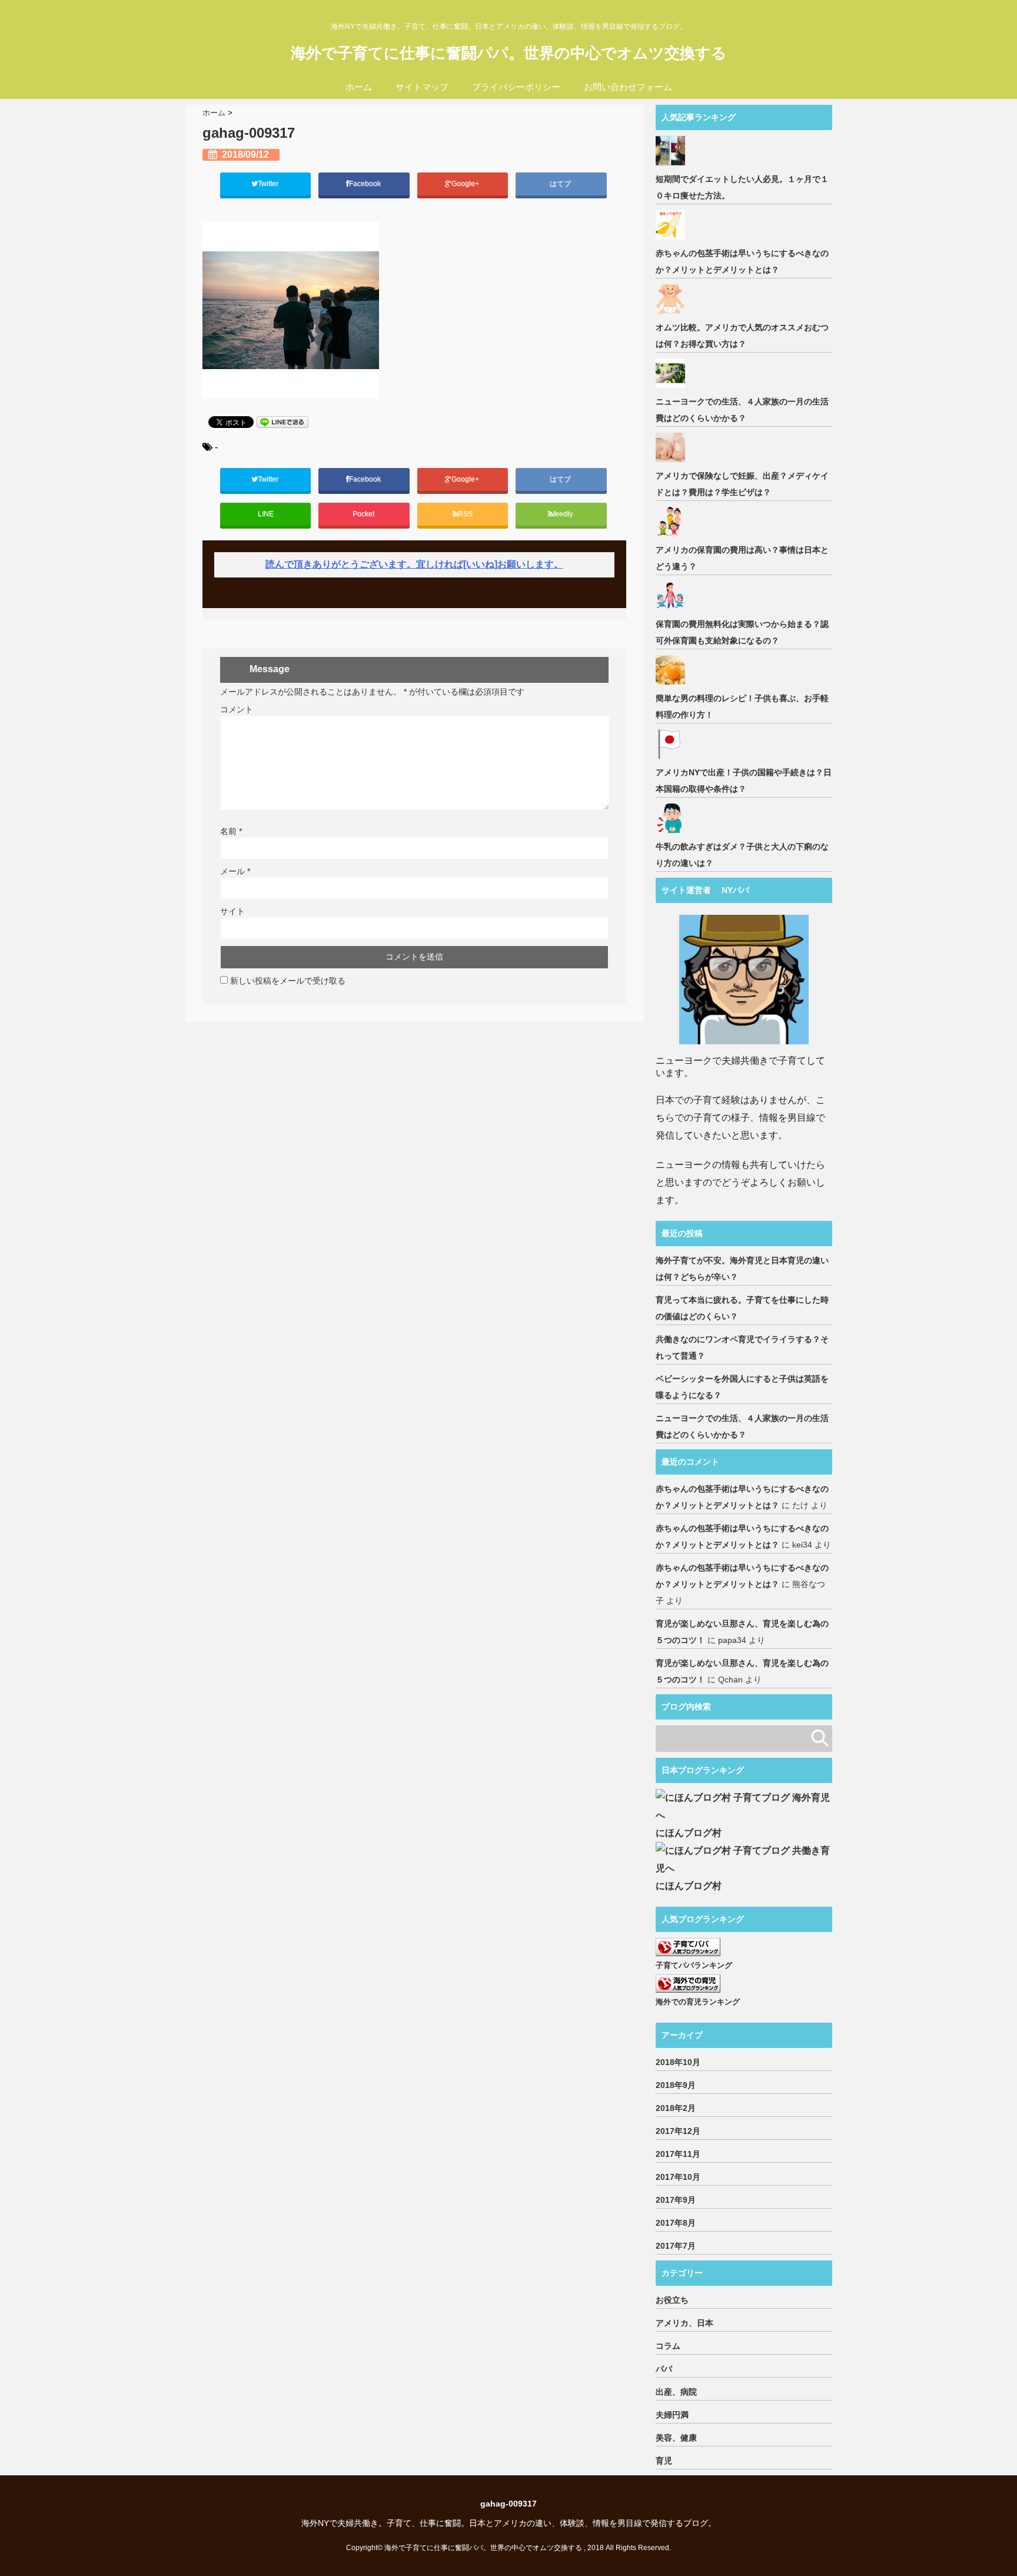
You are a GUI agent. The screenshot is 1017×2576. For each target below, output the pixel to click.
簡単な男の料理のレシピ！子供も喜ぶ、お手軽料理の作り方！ (742, 706)
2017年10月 (678, 2177)
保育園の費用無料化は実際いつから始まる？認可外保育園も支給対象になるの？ (742, 632)
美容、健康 (676, 2438)
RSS (465, 514)
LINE (266, 514)
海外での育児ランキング (698, 2002)
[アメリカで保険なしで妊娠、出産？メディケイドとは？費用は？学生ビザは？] (672, 447)
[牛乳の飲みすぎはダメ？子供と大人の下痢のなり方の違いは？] (672, 818)
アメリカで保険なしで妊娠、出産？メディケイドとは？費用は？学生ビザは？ (742, 484)
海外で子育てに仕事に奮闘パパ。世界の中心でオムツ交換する (509, 53)
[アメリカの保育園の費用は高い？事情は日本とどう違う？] (672, 522)
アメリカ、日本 (684, 2323)
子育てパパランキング (694, 1965)
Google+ (466, 184)
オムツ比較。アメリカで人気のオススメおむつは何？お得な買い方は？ (742, 336)
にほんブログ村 (689, 1833)
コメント (237, 709)
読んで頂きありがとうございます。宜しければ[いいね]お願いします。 (414, 564)
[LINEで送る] (282, 422)
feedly (564, 514)
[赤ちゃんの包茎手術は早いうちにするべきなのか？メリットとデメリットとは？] (672, 225)
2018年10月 (678, 2062)
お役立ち (672, 2300)
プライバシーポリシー (516, 87)
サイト (232, 911)
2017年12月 (678, 2131)
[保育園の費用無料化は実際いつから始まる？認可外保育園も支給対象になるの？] (672, 596)
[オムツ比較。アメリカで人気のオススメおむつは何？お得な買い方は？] (672, 299)
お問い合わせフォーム (628, 87)
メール (235, 871)
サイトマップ (422, 87)
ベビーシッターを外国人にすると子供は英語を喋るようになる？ (742, 1387)
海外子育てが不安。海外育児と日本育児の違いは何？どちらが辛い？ (742, 1269)
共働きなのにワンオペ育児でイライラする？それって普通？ (742, 1347)
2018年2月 (676, 2108)
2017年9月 (676, 2200)
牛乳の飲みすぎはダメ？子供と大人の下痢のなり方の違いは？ (742, 855)
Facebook (366, 184)
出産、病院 (676, 2392)
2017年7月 (676, 2246)
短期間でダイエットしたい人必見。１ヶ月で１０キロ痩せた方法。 (742, 187)
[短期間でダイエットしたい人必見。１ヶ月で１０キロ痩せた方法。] (672, 151)
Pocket (364, 514)
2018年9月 (676, 2085)
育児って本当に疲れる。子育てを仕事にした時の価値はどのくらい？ (742, 1308)
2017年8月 (676, 2223)
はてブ (561, 184)
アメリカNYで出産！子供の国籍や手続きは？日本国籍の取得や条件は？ (744, 781)
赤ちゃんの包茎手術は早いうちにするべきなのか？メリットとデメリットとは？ (742, 261)
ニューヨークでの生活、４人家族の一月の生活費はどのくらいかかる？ (742, 410)
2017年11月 (678, 2154)
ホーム (359, 87)
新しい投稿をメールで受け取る (288, 981)
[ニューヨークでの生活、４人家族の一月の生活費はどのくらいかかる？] (672, 373)
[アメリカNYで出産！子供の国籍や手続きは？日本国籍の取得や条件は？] (672, 744)
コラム (668, 2346)
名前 (231, 831)
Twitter (269, 184)
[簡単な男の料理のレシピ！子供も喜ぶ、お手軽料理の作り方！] (672, 670)
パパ (664, 2369)
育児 (664, 2461)
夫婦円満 (672, 2415)
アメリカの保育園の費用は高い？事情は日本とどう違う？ (742, 558)
